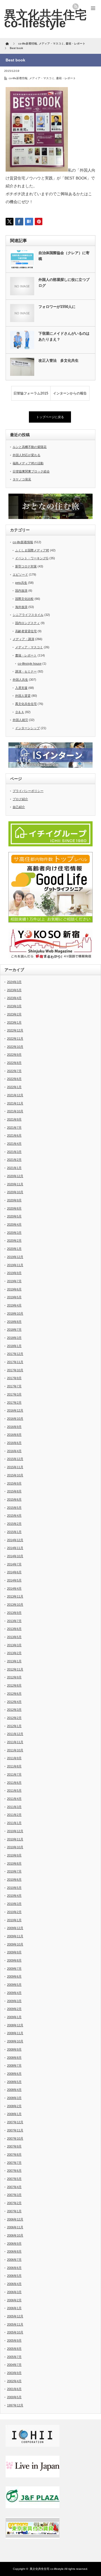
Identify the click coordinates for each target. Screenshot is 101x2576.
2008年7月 (14, 2065)
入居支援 (21, 688)
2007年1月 (14, 2211)
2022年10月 (15, 1047)
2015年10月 (15, 1475)
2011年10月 (15, 1750)
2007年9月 (14, 2146)
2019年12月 (15, 1257)
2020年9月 (14, 1200)
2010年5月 (14, 1888)
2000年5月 (14, 2397)
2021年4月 (14, 1144)
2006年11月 (15, 2227)
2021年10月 (15, 1111)
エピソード (20, 574)
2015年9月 (14, 1483)
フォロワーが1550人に (57, 307)
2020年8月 (14, 1208)
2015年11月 (15, 1467)
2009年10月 (15, 1944)
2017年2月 (14, 1403)
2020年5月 (14, 1216)
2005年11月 (15, 2324)
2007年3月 (14, 2195)
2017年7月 (14, 1386)
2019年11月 (15, 1265)
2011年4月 (14, 1799)
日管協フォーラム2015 (31, 393)
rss (75, 6)
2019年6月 (14, 1289)
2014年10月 (15, 1556)
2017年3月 (14, 1394)
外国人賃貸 (23, 696)
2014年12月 (15, 1540)
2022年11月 (15, 1039)
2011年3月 (14, 1807)
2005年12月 (15, 2316)
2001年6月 (14, 2389)
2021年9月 (14, 1119)
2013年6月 (14, 1629)
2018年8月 (14, 1322)
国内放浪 (21, 591)
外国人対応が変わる (27, 455)
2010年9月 (14, 1855)
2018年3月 (14, 1338)
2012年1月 (14, 1726)
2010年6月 (14, 1880)
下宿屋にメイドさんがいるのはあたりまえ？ (64, 336)
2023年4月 (14, 998)
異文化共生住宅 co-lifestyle (45, 19)
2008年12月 (15, 2025)
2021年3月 (14, 1152)
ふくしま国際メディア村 (32, 550)
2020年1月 (14, 1249)
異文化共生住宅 (26, 704)
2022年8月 (14, 1063)
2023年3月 (14, 1006)
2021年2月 (14, 1160)
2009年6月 (14, 1976)
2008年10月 (15, 2041)
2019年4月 (14, 1305)
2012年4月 (14, 1702)
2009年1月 (14, 2017)
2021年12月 (15, 1095)
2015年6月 (14, 1499)
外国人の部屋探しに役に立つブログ (64, 283)
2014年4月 (14, 1588)
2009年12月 (15, 1928)
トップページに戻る (50, 417)
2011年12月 (15, 1734)
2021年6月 (14, 1135)
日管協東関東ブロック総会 (31, 471)
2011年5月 (14, 1790)
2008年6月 (14, 2074)
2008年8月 (14, 2058)
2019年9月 (14, 1273)
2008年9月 (14, 2049)
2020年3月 (14, 1233)
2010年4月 (14, 1896)
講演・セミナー (26, 671)
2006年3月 (14, 2292)
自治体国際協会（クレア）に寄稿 (64, 256)
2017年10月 (15, 1370)
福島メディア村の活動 (28, 463)
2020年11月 (15, 1184)
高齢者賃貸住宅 (26, 631)
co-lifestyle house (30, 664)
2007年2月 (14, 2203)
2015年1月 (14, 1532)
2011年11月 (15, 1742)
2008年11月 (15, 2033)
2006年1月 (14, 2308)
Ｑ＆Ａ (20, 712)
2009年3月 (14, 2001)
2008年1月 (14, 2114)
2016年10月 (15, 1419)
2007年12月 (15, 2122)
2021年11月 (15, 1103)
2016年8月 (14, 1435)
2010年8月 (14, 1863)
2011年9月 (14, 1758)
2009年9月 (14, 1952)
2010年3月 (14, 1904)
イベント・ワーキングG (32, 558)
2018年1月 (14, 1346)
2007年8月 (14, 2155)
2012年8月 (14, 1685)
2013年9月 (14, 1613)
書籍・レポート (66, 78)
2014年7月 (14, 1564)
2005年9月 (14, 2340)
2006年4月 (14, 2284)
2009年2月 (14, 2009)
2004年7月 (14, 2365)
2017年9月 (14, 1378)
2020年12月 (15, 1176)
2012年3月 (14, 1710)
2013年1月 (14, 1661)
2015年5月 (14, 1508)
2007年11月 (15, 2130)
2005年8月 (14, 2349)
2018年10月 (15, 1313)
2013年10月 (15, 1605)
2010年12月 (15, 1831)
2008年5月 (14, 2082)
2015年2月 (14, 1524)
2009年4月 (14, 1993)
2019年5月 (14, 1297)
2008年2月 (14, 2106)
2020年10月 (15, 1192)
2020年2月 (14, 1241)
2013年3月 (14, 1645)
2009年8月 (14, 1960)
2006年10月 (15, 2235)
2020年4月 (14, 1224)
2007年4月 (14, 2187)
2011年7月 (14, 1774)
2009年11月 (15, 1936)
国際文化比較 (24, 599)
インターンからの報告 (70, 393)
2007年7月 (14, 2163)
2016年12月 (15, 1410)
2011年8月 (14, 1766)
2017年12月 (15, 1354)
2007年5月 (14, 2179)
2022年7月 (14, 1071)
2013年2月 (14, 1653)
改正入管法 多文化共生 (58, 360)
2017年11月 (15, 1362)
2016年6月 (14, 1443)
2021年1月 (14, 1168)
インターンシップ (27, 728)
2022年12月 (15, 1030)
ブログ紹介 (20, 799)
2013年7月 (14, 1621)
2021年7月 (14, 1128)
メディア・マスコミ (42, 78)
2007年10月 (15, 2138)
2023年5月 (14, 990)
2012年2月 (14, 1718)
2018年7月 (14, 1330)
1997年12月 (15, 2405)
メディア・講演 (23, 639)
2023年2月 (14, 1014)
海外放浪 (21, 607)
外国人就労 (20, 720)
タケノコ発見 (22, 479)
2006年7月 (14, 2260)
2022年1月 (14, 1087)
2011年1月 (14, 1823)
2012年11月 (15, 1669)
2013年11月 (15, 1596)
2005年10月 (15, 2332)
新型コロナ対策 (26, 566)
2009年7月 (14, 1969)
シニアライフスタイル (28, 615)
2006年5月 (14, 2276)
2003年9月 (14, 2373)
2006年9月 (14, 2244)
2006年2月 (14, 2300)
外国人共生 (20, 680)
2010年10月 (15, 1847)
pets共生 (21, 583)
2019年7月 (14, 1281)
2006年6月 (14, 2268)
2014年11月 (15, 1548)
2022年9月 (14, 1055)
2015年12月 (15, 1459)
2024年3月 (14, 982)
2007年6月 (14, 2171)
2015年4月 (14, 1516)
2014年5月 (14, 1580)
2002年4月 (14, 2381)
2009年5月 (14, 1985)
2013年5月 (14, 1637)
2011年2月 (14, 1815)
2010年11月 (15, 1839)
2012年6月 (14, 1694)
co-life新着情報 (18, 78)
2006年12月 (15, 2219)
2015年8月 (14, 1491)
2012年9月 (14, 1677)
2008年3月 (14, 2098)
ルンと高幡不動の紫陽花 (30, 447)
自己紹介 (19, 807)
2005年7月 (14, 2357)
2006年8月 (14, 2251)
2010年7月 (14, 1871)
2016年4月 (14, 1451)
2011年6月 (14, 1783)
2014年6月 (14, 1572)
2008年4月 (14, 2090)
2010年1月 (14, 1920)
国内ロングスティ (27, 623)
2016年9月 (14, 1427)
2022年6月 (14, 1079)
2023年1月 (14, 1022)
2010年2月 (14, 1912)
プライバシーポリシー (28, 791)
